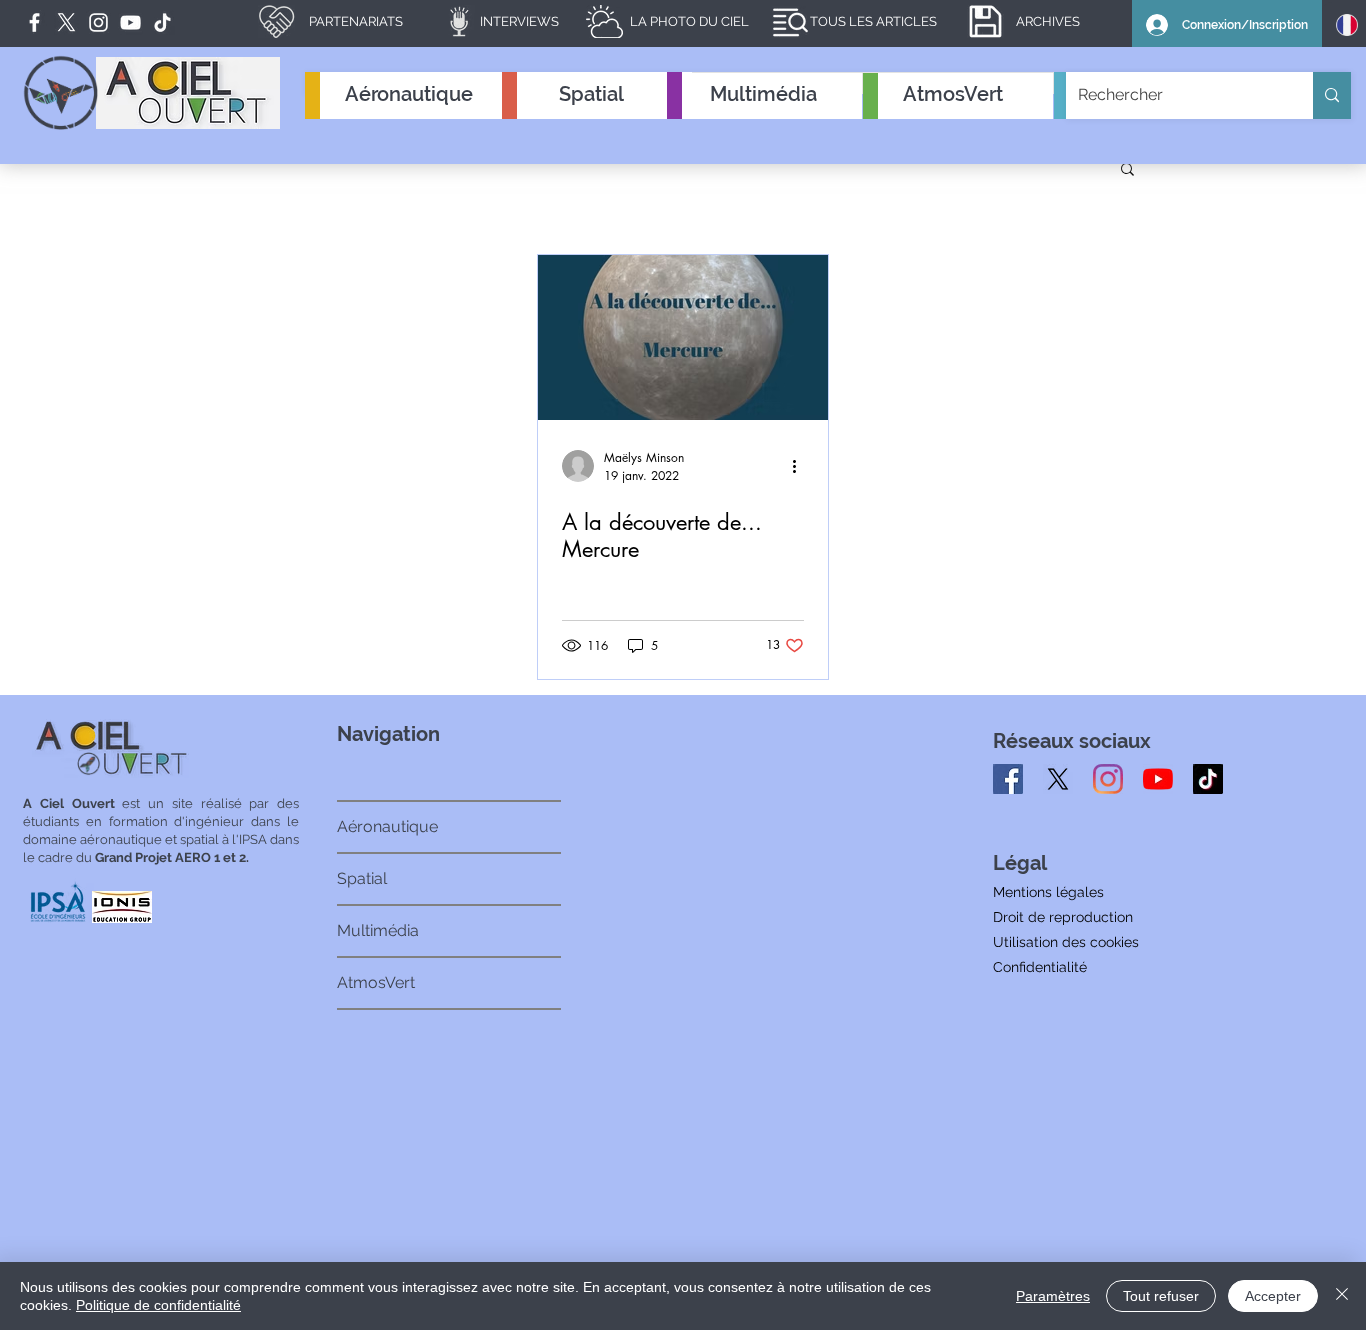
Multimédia (378, 930)
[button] (1127, 170)
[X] (1058, 779)
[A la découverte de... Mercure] (683, 337)
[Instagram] (1108, 779)
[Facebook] (34, 22)
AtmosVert (376, 982)
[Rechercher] (1332, 95)
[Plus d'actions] (801, 466)
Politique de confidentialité (158, 1305)
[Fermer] (1342, 1296)
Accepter (1273, 1296)
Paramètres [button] (1053, 1296)
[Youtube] (1158, 779)
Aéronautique (387, 826)
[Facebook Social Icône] (1008, 779)
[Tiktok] (1208, 779)
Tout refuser (1161, 1296)
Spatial (362, 878)
